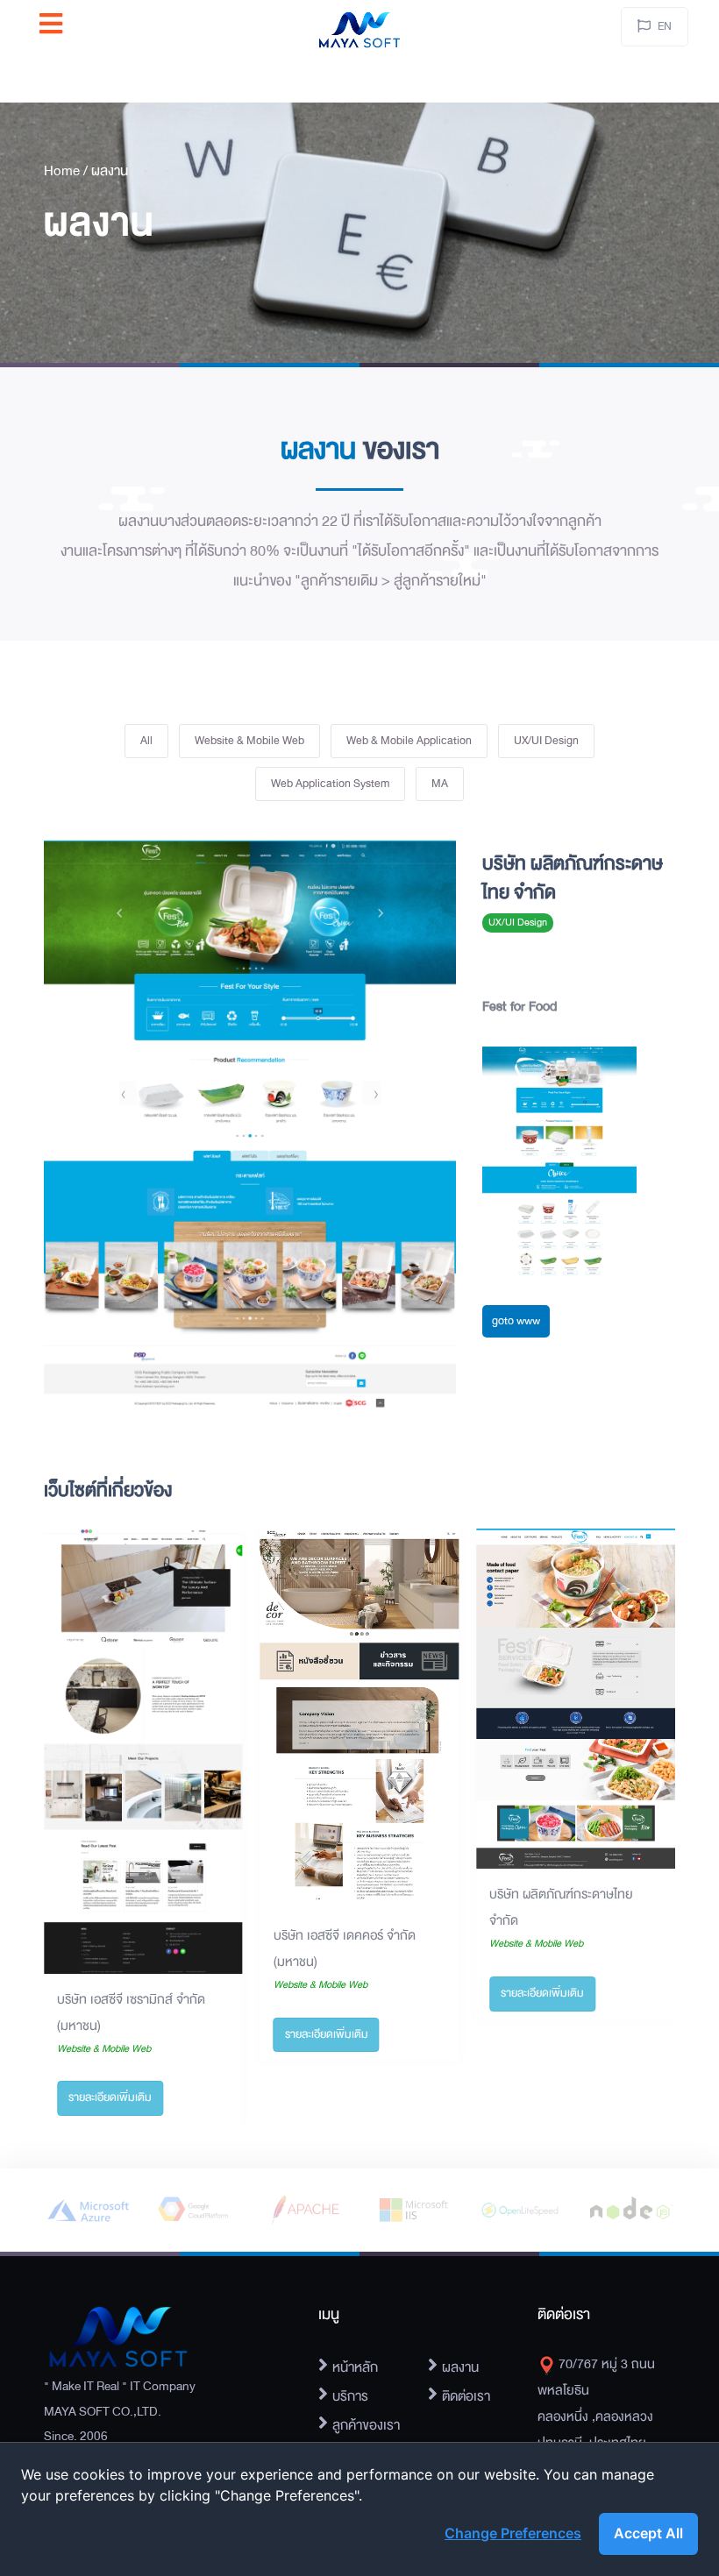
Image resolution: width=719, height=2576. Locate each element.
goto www (516, 1321)
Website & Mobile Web (249, 741)
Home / (68, 171)
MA (440, 784)
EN (665, 26)
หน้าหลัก (355, 2367)
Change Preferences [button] (513, 2533)
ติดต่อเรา (466, 2396)
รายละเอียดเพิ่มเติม (110, 2097)
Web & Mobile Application (409, 741)
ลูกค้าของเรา (366, 2425)
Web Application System (330, 784)
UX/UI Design (546, 741)
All (146, 741)
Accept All (648, 2533)
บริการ (350, 2396)
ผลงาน (110, 171)
